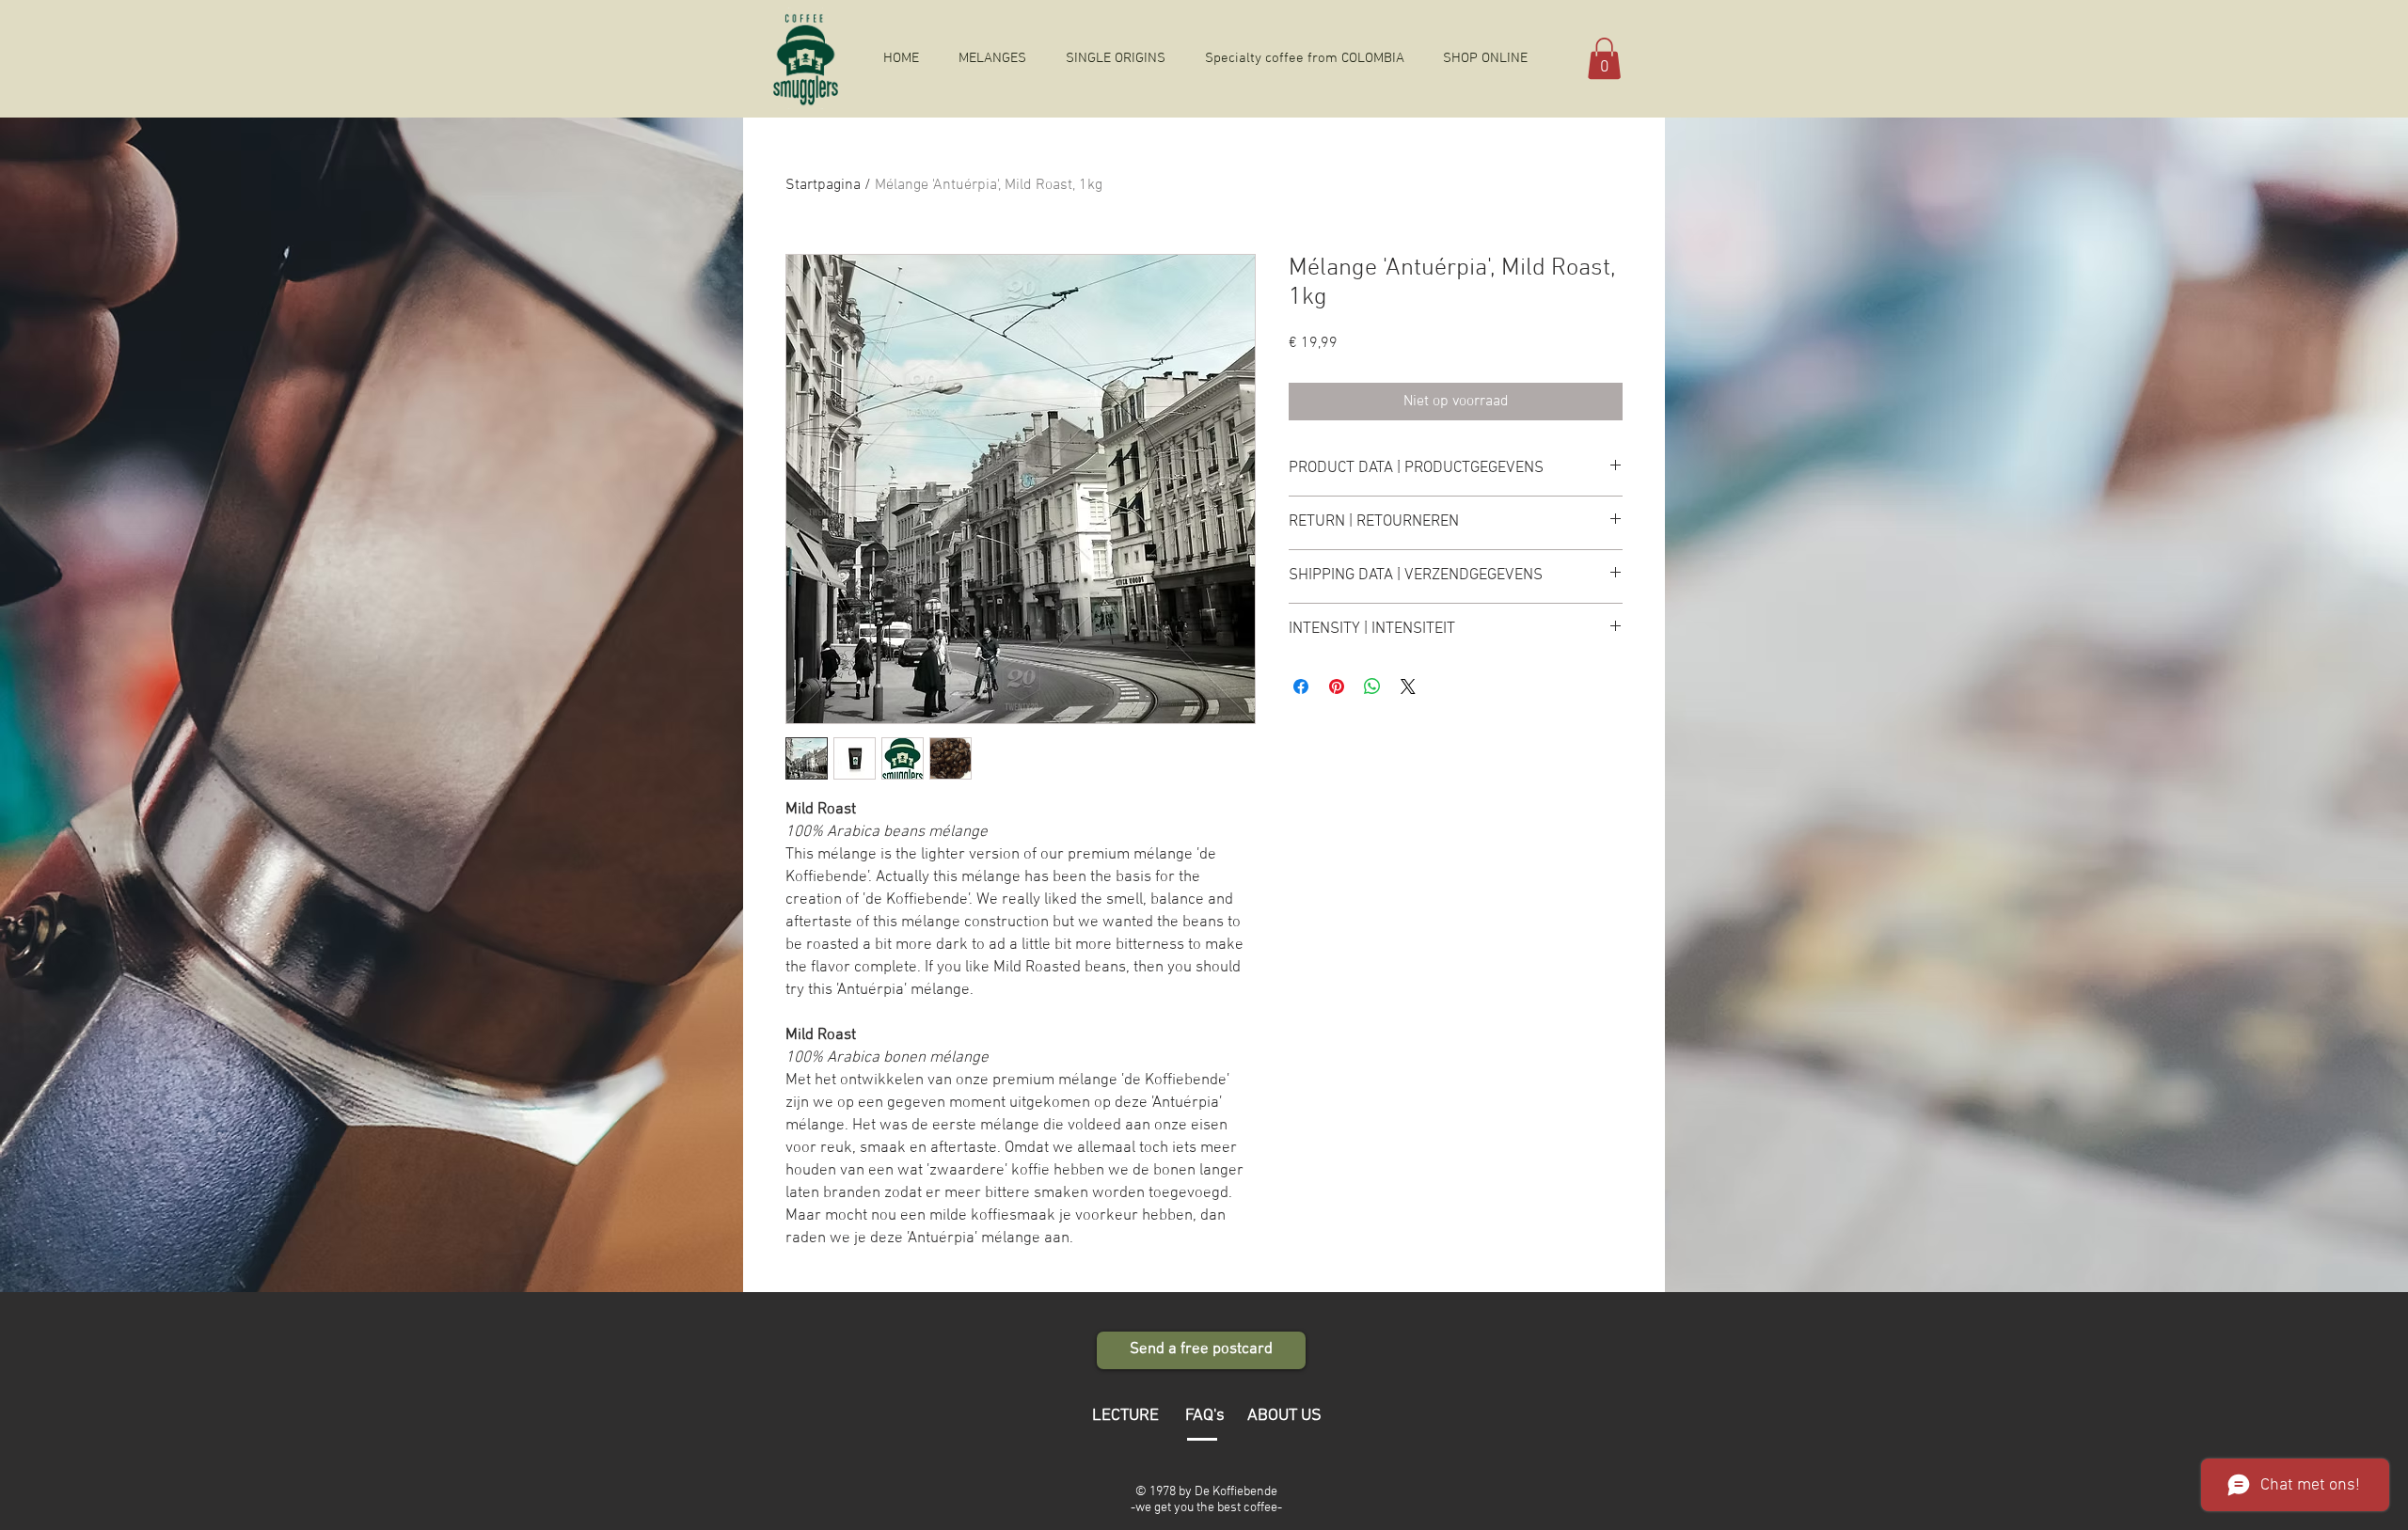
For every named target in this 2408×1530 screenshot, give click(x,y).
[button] (1604, 58)
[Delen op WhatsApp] (1372, 686)
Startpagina (823, 185)
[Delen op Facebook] (1301, 686)
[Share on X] (1408, 686)
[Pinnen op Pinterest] (1337, 686)
